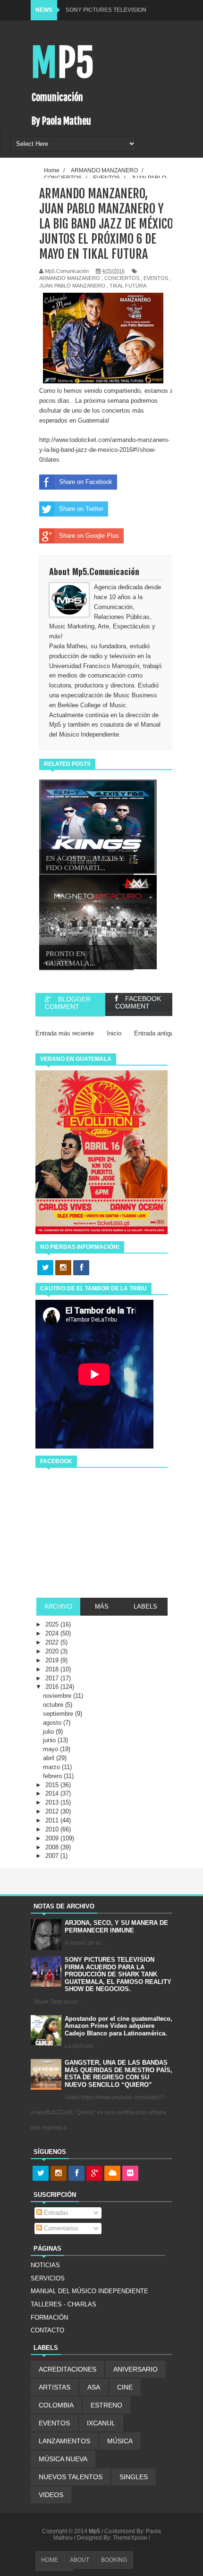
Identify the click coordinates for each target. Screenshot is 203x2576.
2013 (53, 1802)
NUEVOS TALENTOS (71, 2477)
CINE (125, 2387)
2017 (53, 1678)
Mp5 (62, 63)
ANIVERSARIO (135, 2369)
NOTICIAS (45, 2265)
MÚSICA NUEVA (63, 2459)
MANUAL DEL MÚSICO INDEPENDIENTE (89, 2291)
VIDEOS (51, 2495)
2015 (53, 1785)
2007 (53, 1856)
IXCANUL (101, 2423)
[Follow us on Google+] (94, 2174)
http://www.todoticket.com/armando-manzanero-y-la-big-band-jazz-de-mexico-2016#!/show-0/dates (104, 450)
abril (50, 1758)
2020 (53, 1651)
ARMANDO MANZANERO (70, 278)
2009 (53, 1838)
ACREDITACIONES (68, 2369)
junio (50, 1740)
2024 (53, 1633)
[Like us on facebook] (81, 1268)
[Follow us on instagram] (63, 1268)
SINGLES (134, 2477)
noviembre (58, 1696)
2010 (53, 1829)
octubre (54, 1705)
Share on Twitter (81, 509)
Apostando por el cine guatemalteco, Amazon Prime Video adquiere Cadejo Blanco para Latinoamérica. (118, 2026)
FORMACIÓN (49, 2318)
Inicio (114, 1033)
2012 (53, 1811)
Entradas (55, 2213)
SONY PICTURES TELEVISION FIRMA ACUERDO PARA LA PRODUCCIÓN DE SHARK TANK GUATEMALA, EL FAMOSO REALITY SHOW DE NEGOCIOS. (118, 1974)
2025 (53, 1624)
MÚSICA (120, 2441)
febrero (53, 1776)
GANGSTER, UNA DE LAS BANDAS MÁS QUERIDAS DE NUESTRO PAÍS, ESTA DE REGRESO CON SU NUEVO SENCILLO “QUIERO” (118, 2074)
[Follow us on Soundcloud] (112, 2174)
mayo (51, 1749)
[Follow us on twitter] (45, 1268)
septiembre (59, 1714)
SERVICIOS (48, 2278)
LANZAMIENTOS (64, 2441)
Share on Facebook (86, 482)
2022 (53, 1642)
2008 (53, 1847)
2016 (53, 1687)
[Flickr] (130, 2174)
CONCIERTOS (122, 278)
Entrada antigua (156, 1033)
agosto (53, 1723)
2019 (53, 1660)
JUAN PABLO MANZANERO (72, 286)
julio (49, 1732)
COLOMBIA (56, 2405)
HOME (50, 2560)
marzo (52, 1767)
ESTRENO (106, 2405)
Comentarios (60, 2228)
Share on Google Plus (89, 536)
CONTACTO (47, 2330)
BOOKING (114, 2560)
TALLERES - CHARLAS (63, 2304)
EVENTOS (156, 278)
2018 (53, 1669)
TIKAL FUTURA (128, 286)
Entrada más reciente (65, 1033)
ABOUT (80, 2560)
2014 (53, 1793)
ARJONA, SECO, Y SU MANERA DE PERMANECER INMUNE (116, 1927)
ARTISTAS (55, 2387)
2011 (53, 1820)
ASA (94, 2387)
